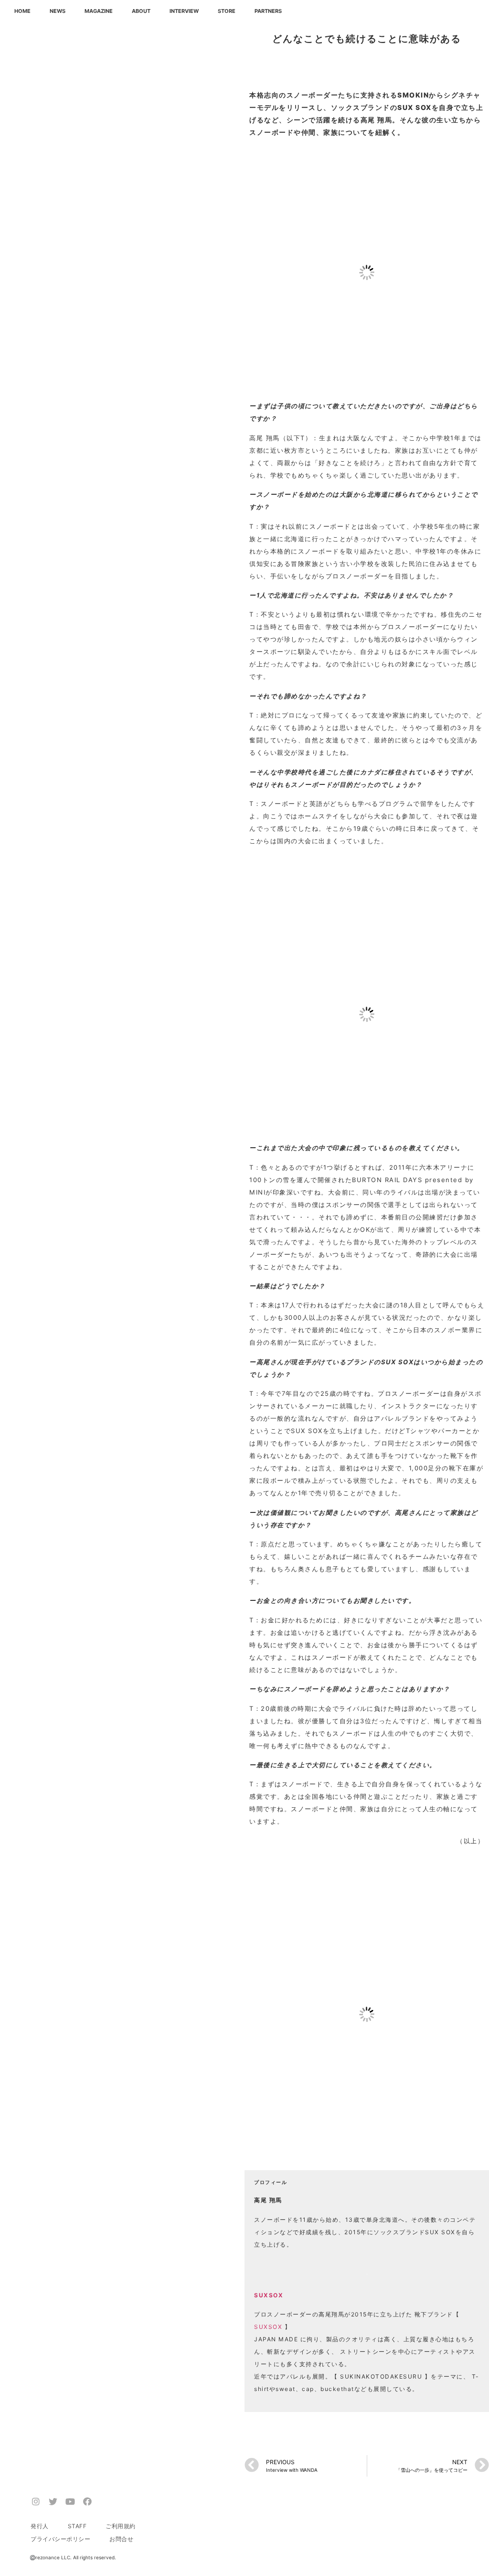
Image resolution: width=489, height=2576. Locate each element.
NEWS (58, 11)
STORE (227, 11)
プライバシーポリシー (60, 2539)
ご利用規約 (121, 2526)
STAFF (77, 2526)
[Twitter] (53, 2501)
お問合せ (121, 2539)
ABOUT (141, 11)
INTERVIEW (184, 11)
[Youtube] (70, 2501)
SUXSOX (268, 2327)
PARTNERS (268, 11)
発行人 (40, 2526)
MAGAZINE (99, 11)
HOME (22, 11)
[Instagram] (36, 2501)
